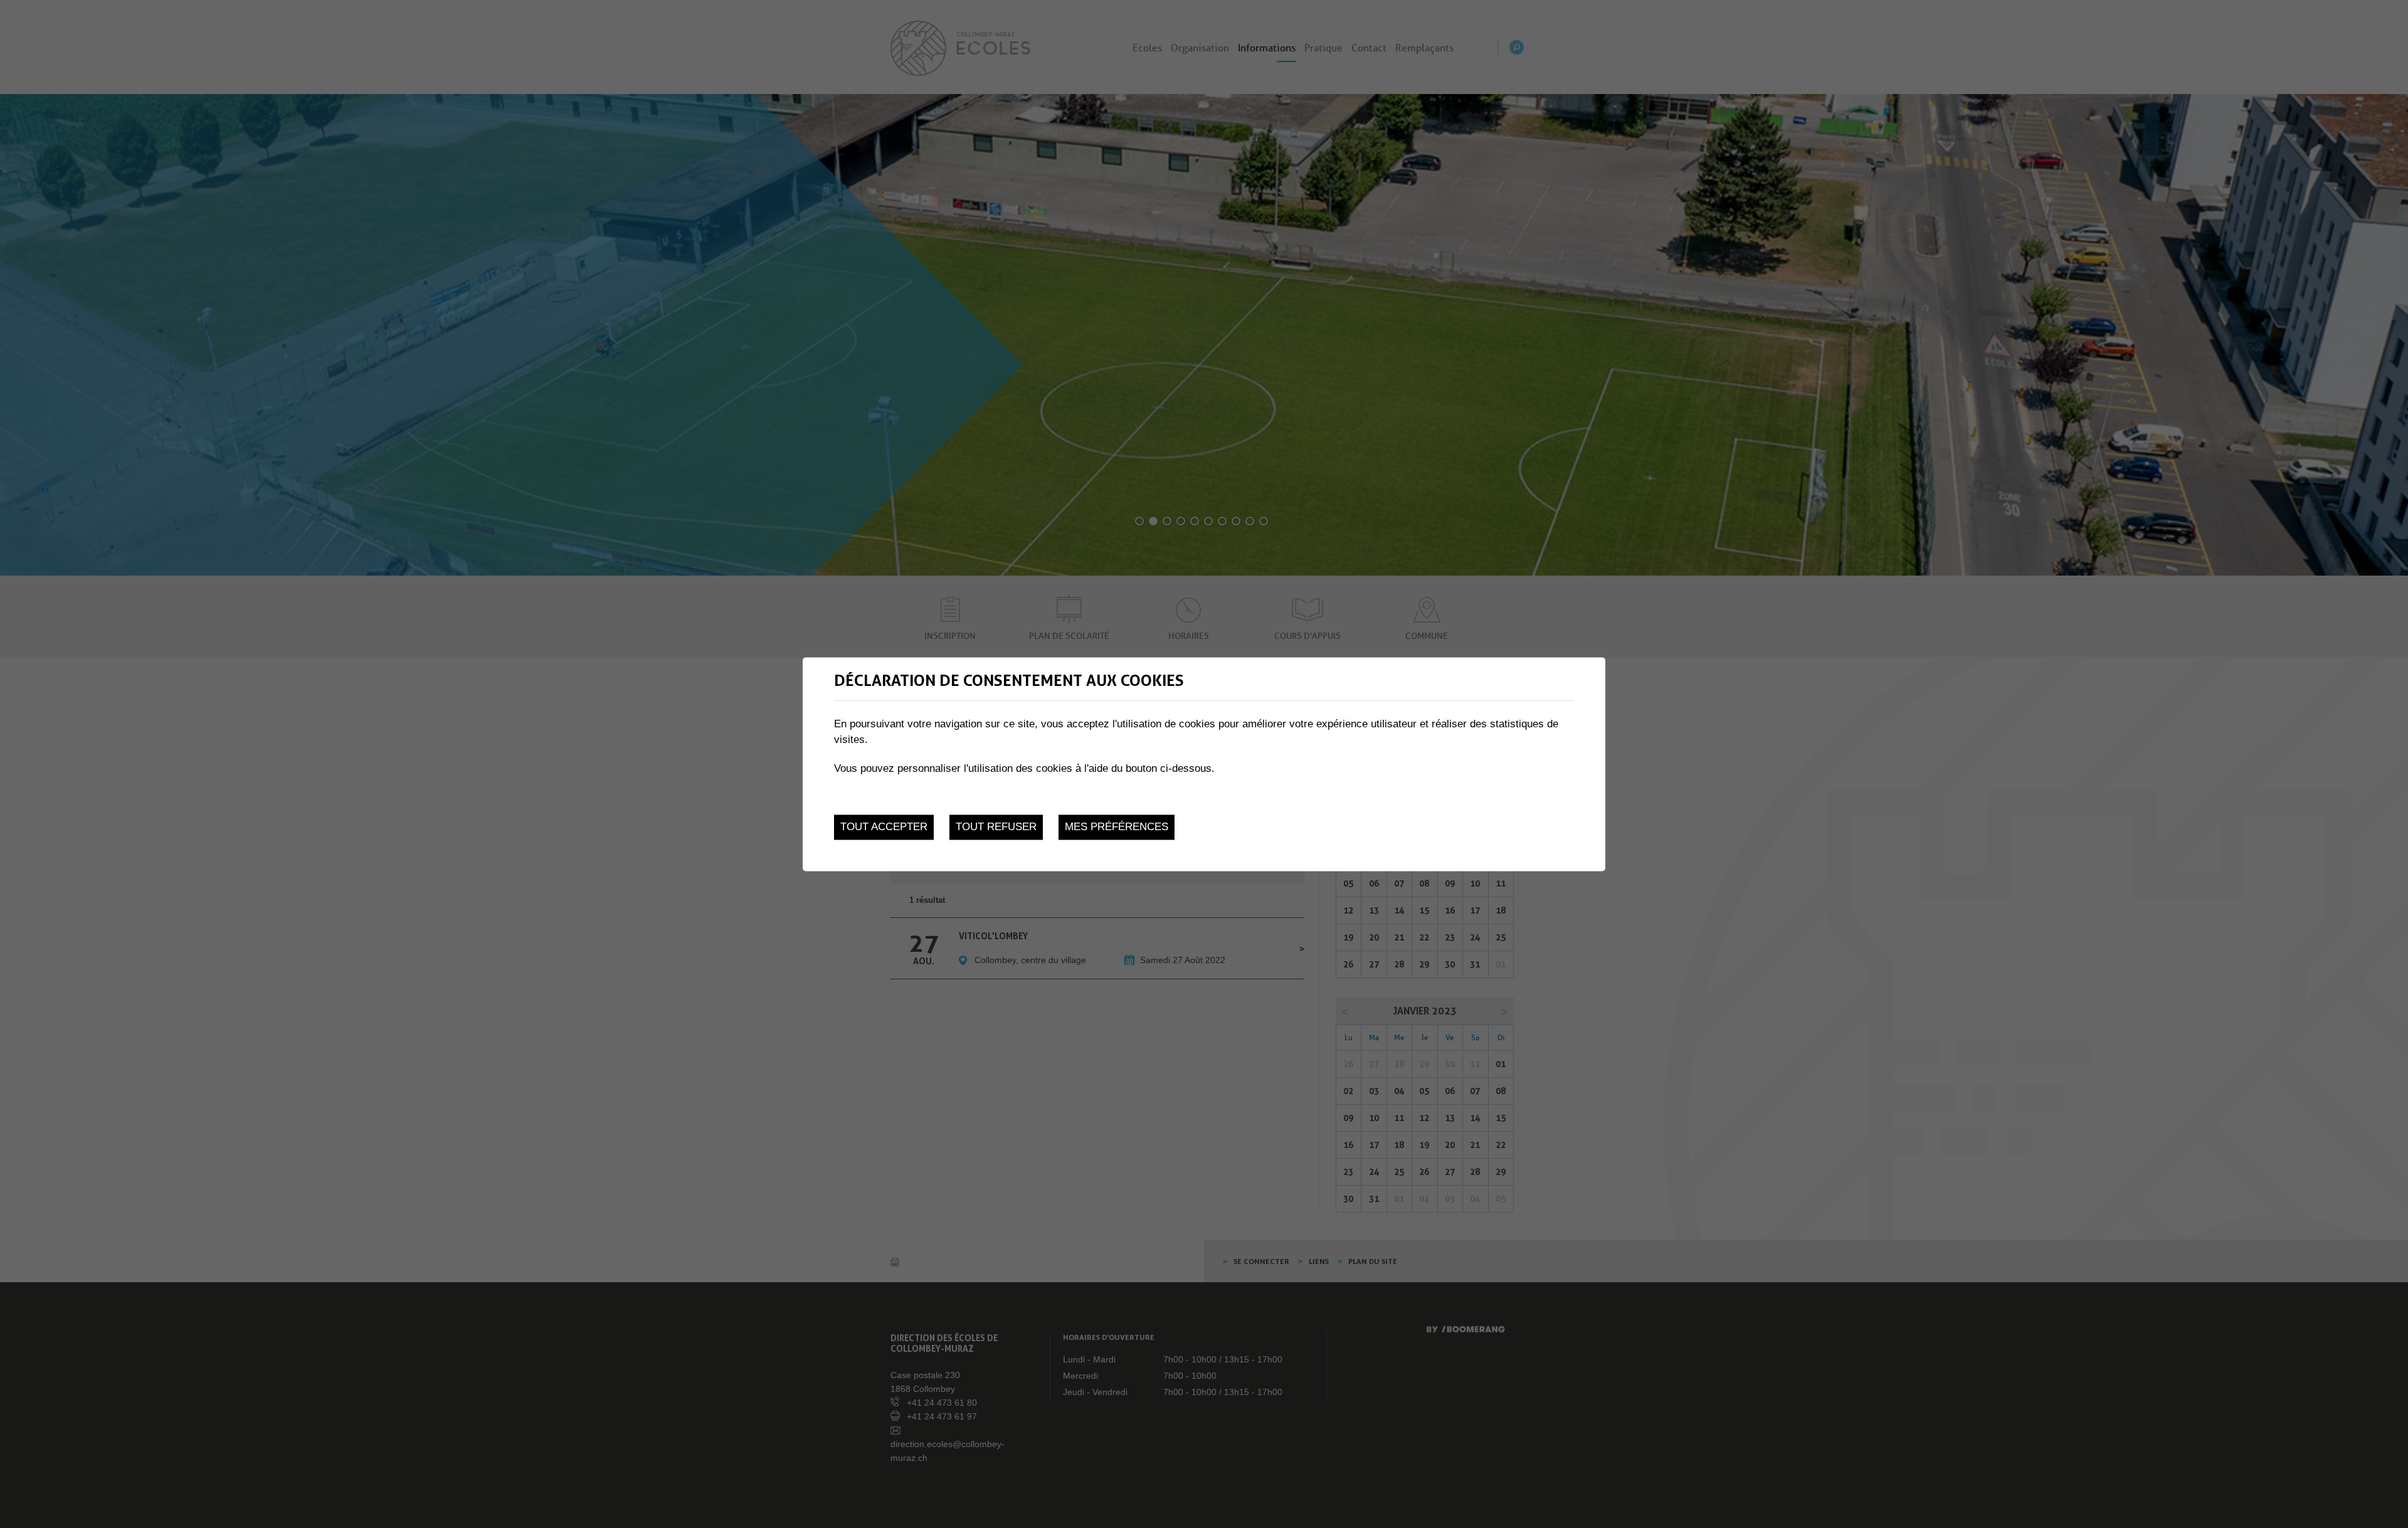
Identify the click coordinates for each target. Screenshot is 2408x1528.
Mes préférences (1117, 827)
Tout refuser (996, 827)
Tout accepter (884, 827)
